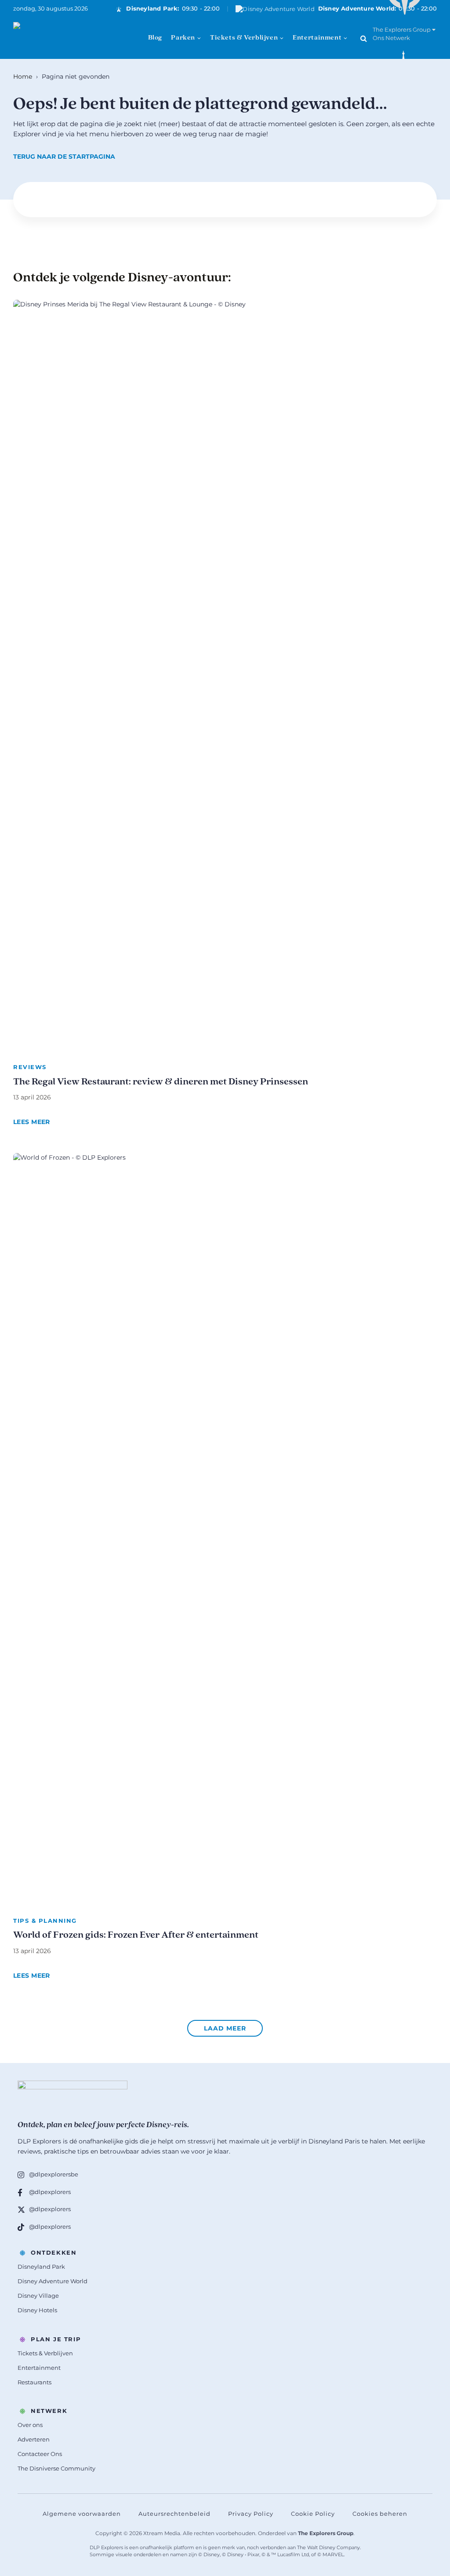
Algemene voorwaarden (82, 2514)
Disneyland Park (41, 2267)
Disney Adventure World (53, 2281)
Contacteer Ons (40, 2454)
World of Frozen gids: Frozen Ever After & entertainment (136, 1935)
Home (23, 76)
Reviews (30, 1067)
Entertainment (317, 38)
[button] (225, 2028)
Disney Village (38, 2296)
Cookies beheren (380, 2514)
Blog (155, 38)
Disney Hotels (37, 2310)
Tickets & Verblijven (244, 38)
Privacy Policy (251, 2514)
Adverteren (34, 2439)
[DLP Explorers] (57, 38)
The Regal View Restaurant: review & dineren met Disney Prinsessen (161, 1082)
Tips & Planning (45, 1921)
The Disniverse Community (56, 2468)
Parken (183, 38)
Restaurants (34, 2382)
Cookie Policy (313, 2514)
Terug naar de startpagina (64, 156)
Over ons (30, 2425)
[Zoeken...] (364, 38)
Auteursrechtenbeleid (174, 2514)
